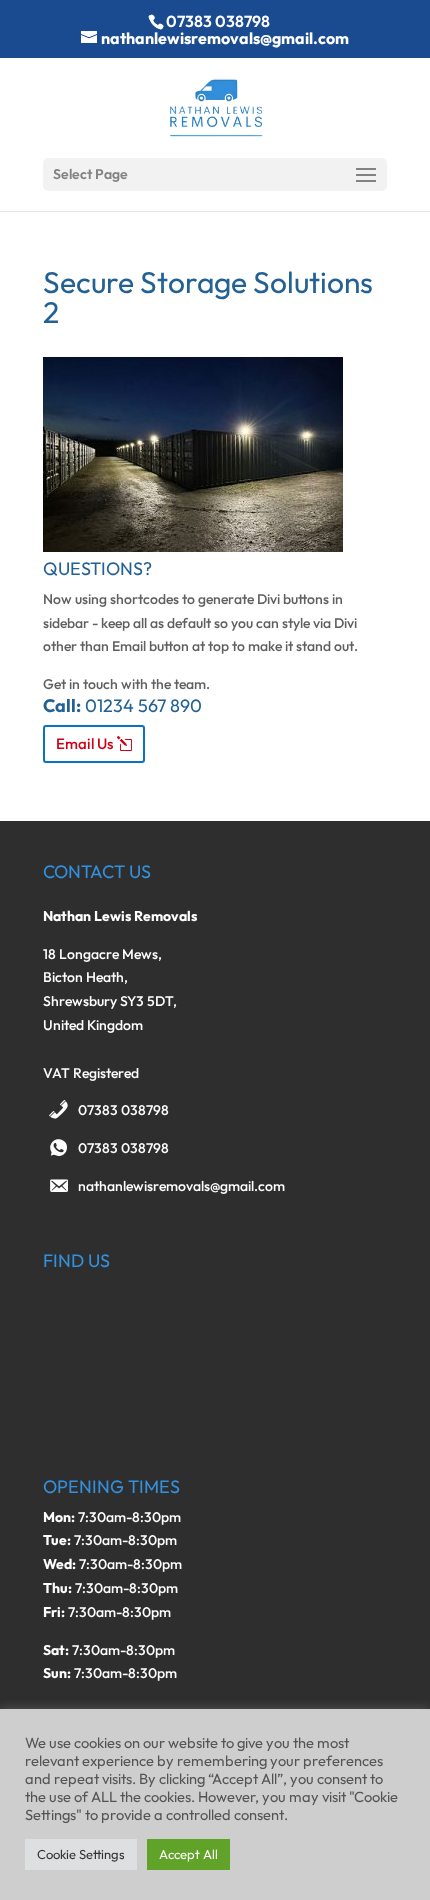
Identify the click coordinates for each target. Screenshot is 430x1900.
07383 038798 (123, 1110)
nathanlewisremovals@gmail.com (181, 1186)
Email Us (84, 743)
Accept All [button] (188, 1854)
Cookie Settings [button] (81, 1854)
